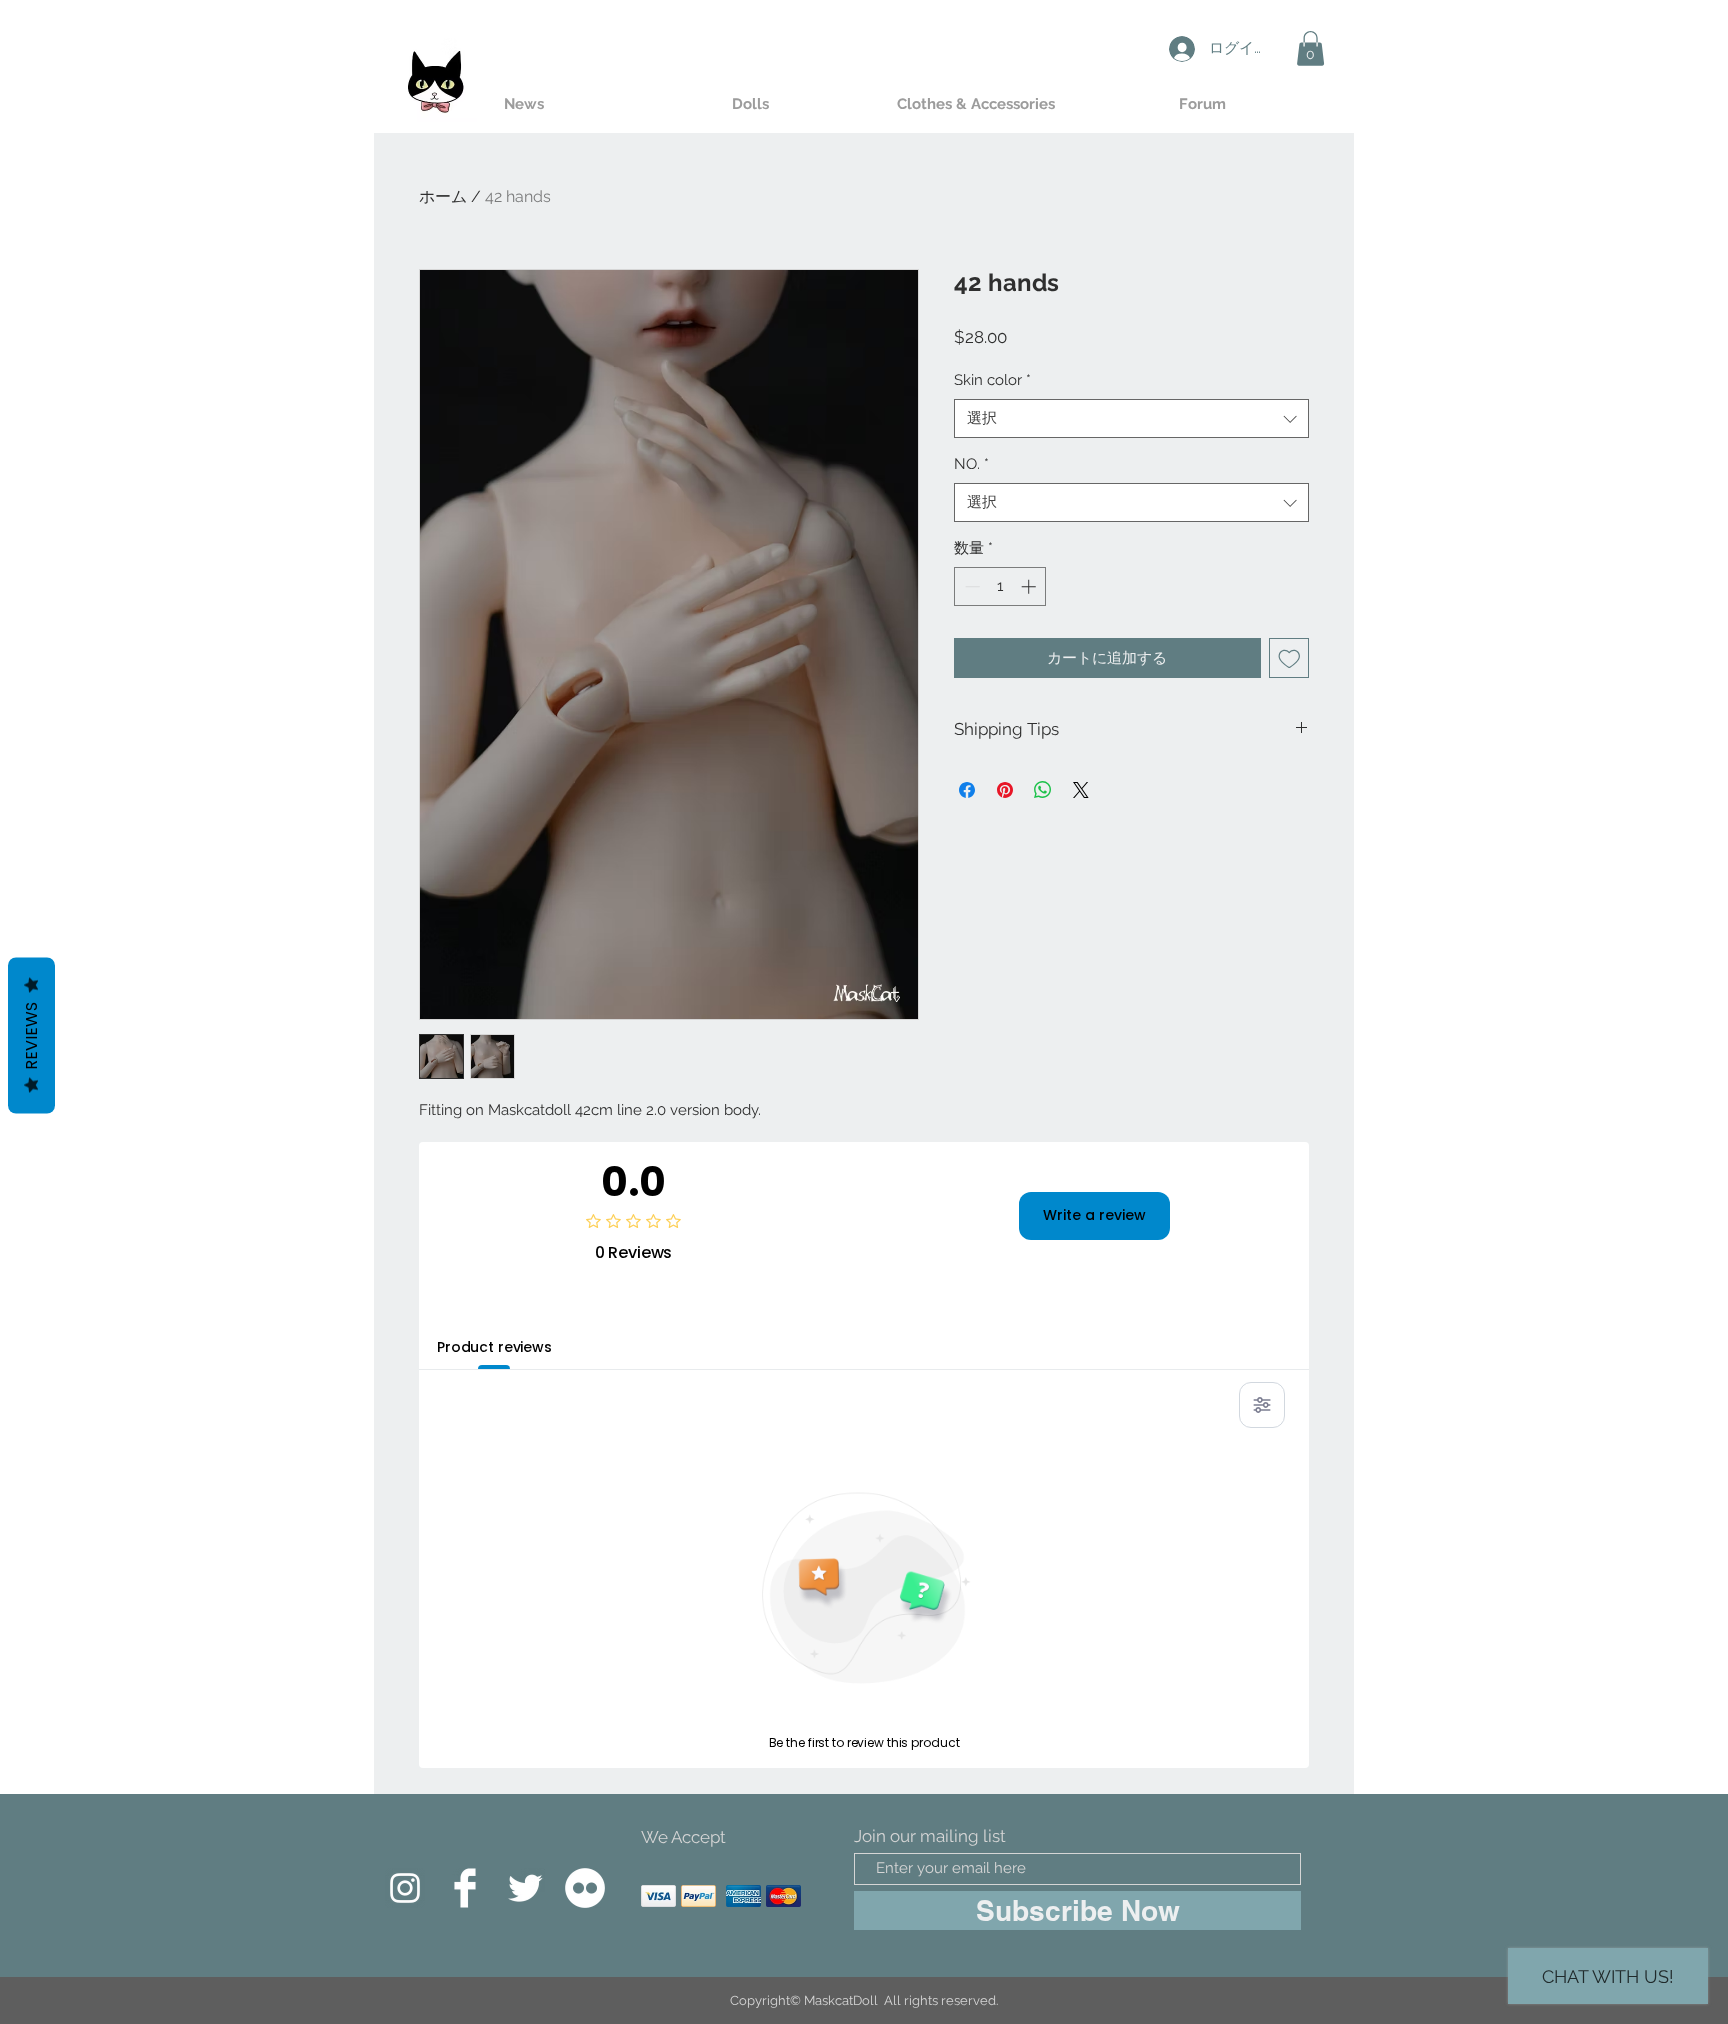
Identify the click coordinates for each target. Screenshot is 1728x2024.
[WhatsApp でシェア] (1043, 790)
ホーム (443, 196)
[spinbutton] (1000, 586)
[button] (1310, 48)
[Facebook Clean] (465, 1888)
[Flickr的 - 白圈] (585, 1888)
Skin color (992, 380)
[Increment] (1030, 586)
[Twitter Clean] (525, 1888)
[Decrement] (970, 586)
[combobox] (1131, 418)
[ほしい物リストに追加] (1289, 658)
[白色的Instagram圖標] (405, 1888)
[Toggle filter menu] (1262, 1405)
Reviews (31, 1036)
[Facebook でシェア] (967, 790)
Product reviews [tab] (494, 1347)
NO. (971, 464)
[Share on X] (1081, 790)
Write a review (1094, 1215)
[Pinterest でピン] (1005, 790)
